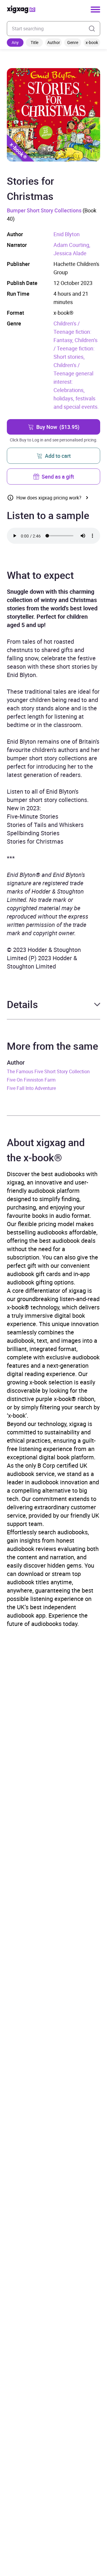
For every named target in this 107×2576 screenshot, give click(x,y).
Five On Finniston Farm (31, 1080)
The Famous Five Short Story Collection (48, 1071)
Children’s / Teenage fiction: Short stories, (75, 348)
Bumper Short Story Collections (44, 210)
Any (15, 42)
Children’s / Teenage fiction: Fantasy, (72, 332)
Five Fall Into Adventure (31, 1088)
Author (54, 42)
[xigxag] (21, 9)
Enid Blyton (67, 234)
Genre (73, 42)
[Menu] (95, 10)
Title (34, 42)
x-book (92, 42)
